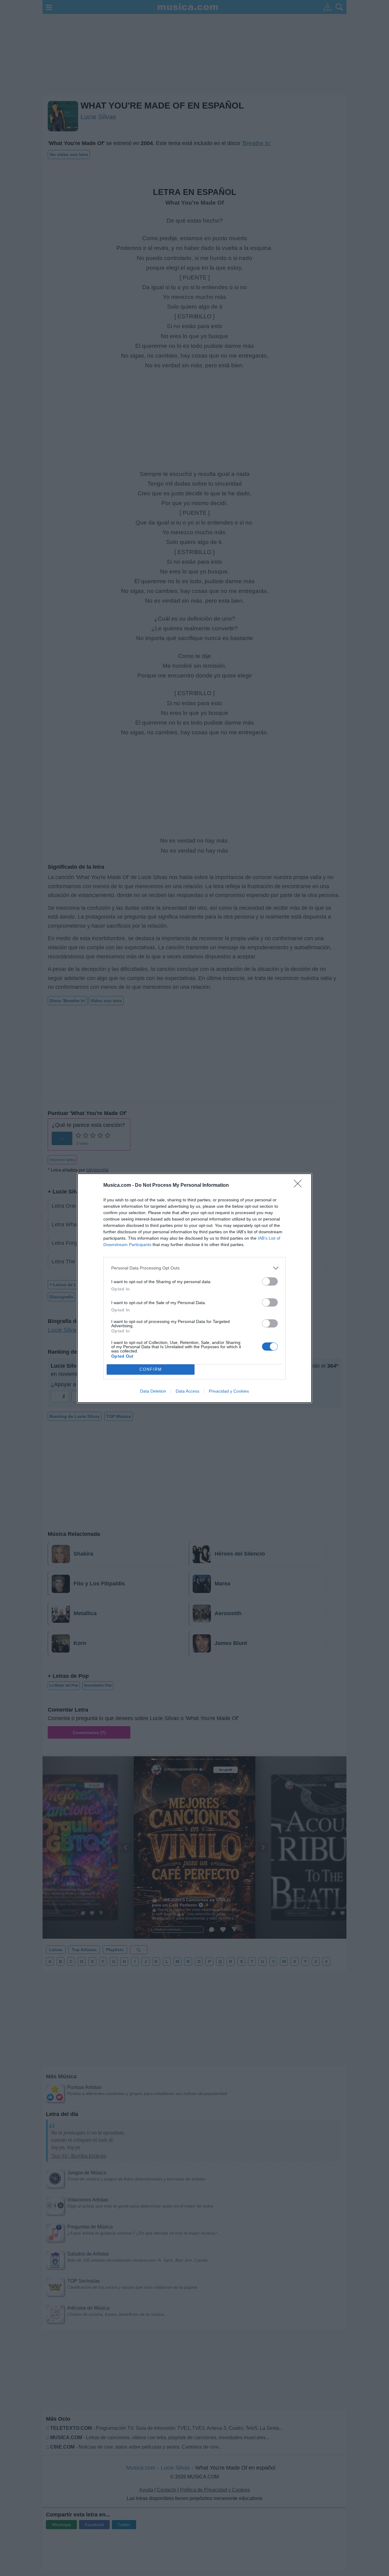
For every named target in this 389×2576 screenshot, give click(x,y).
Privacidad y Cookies (229, 1391)
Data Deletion (153, 1391)
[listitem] (194, 1268)
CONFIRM (151, 1369)
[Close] (300, 1186)
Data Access (188, 1391)
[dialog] (194, 1288)
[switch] (270, 1281)
